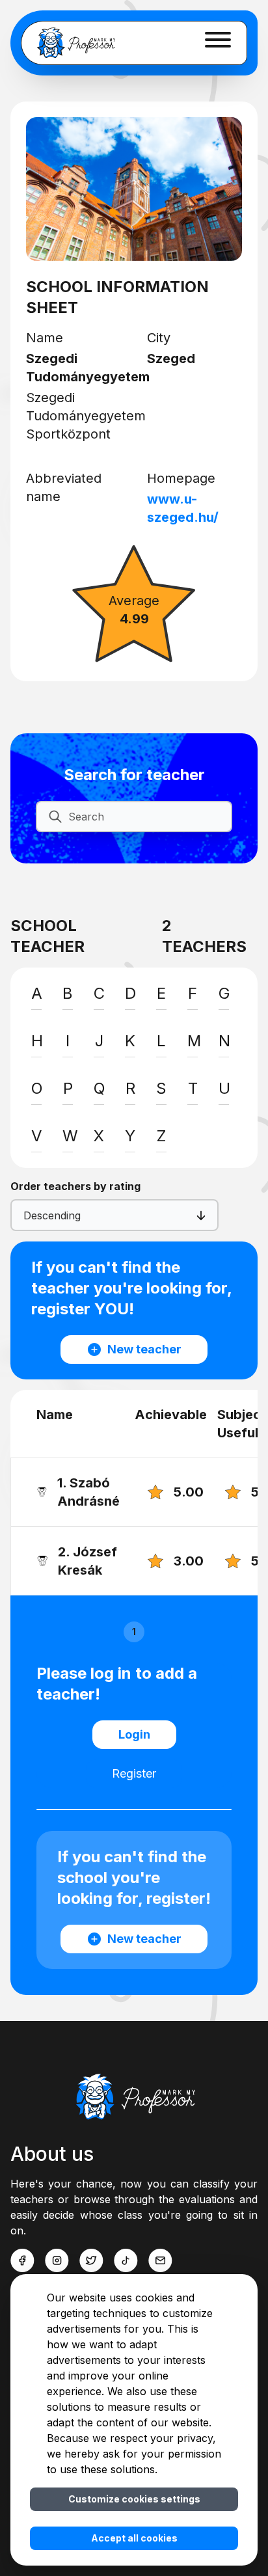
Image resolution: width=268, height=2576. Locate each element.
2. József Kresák (87, 1561)
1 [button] (134, 1632)
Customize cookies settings (134, 2499)
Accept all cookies (134, 2538)
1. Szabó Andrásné (88, 1492)
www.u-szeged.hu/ (183, 508)
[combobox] (25, 1215)
